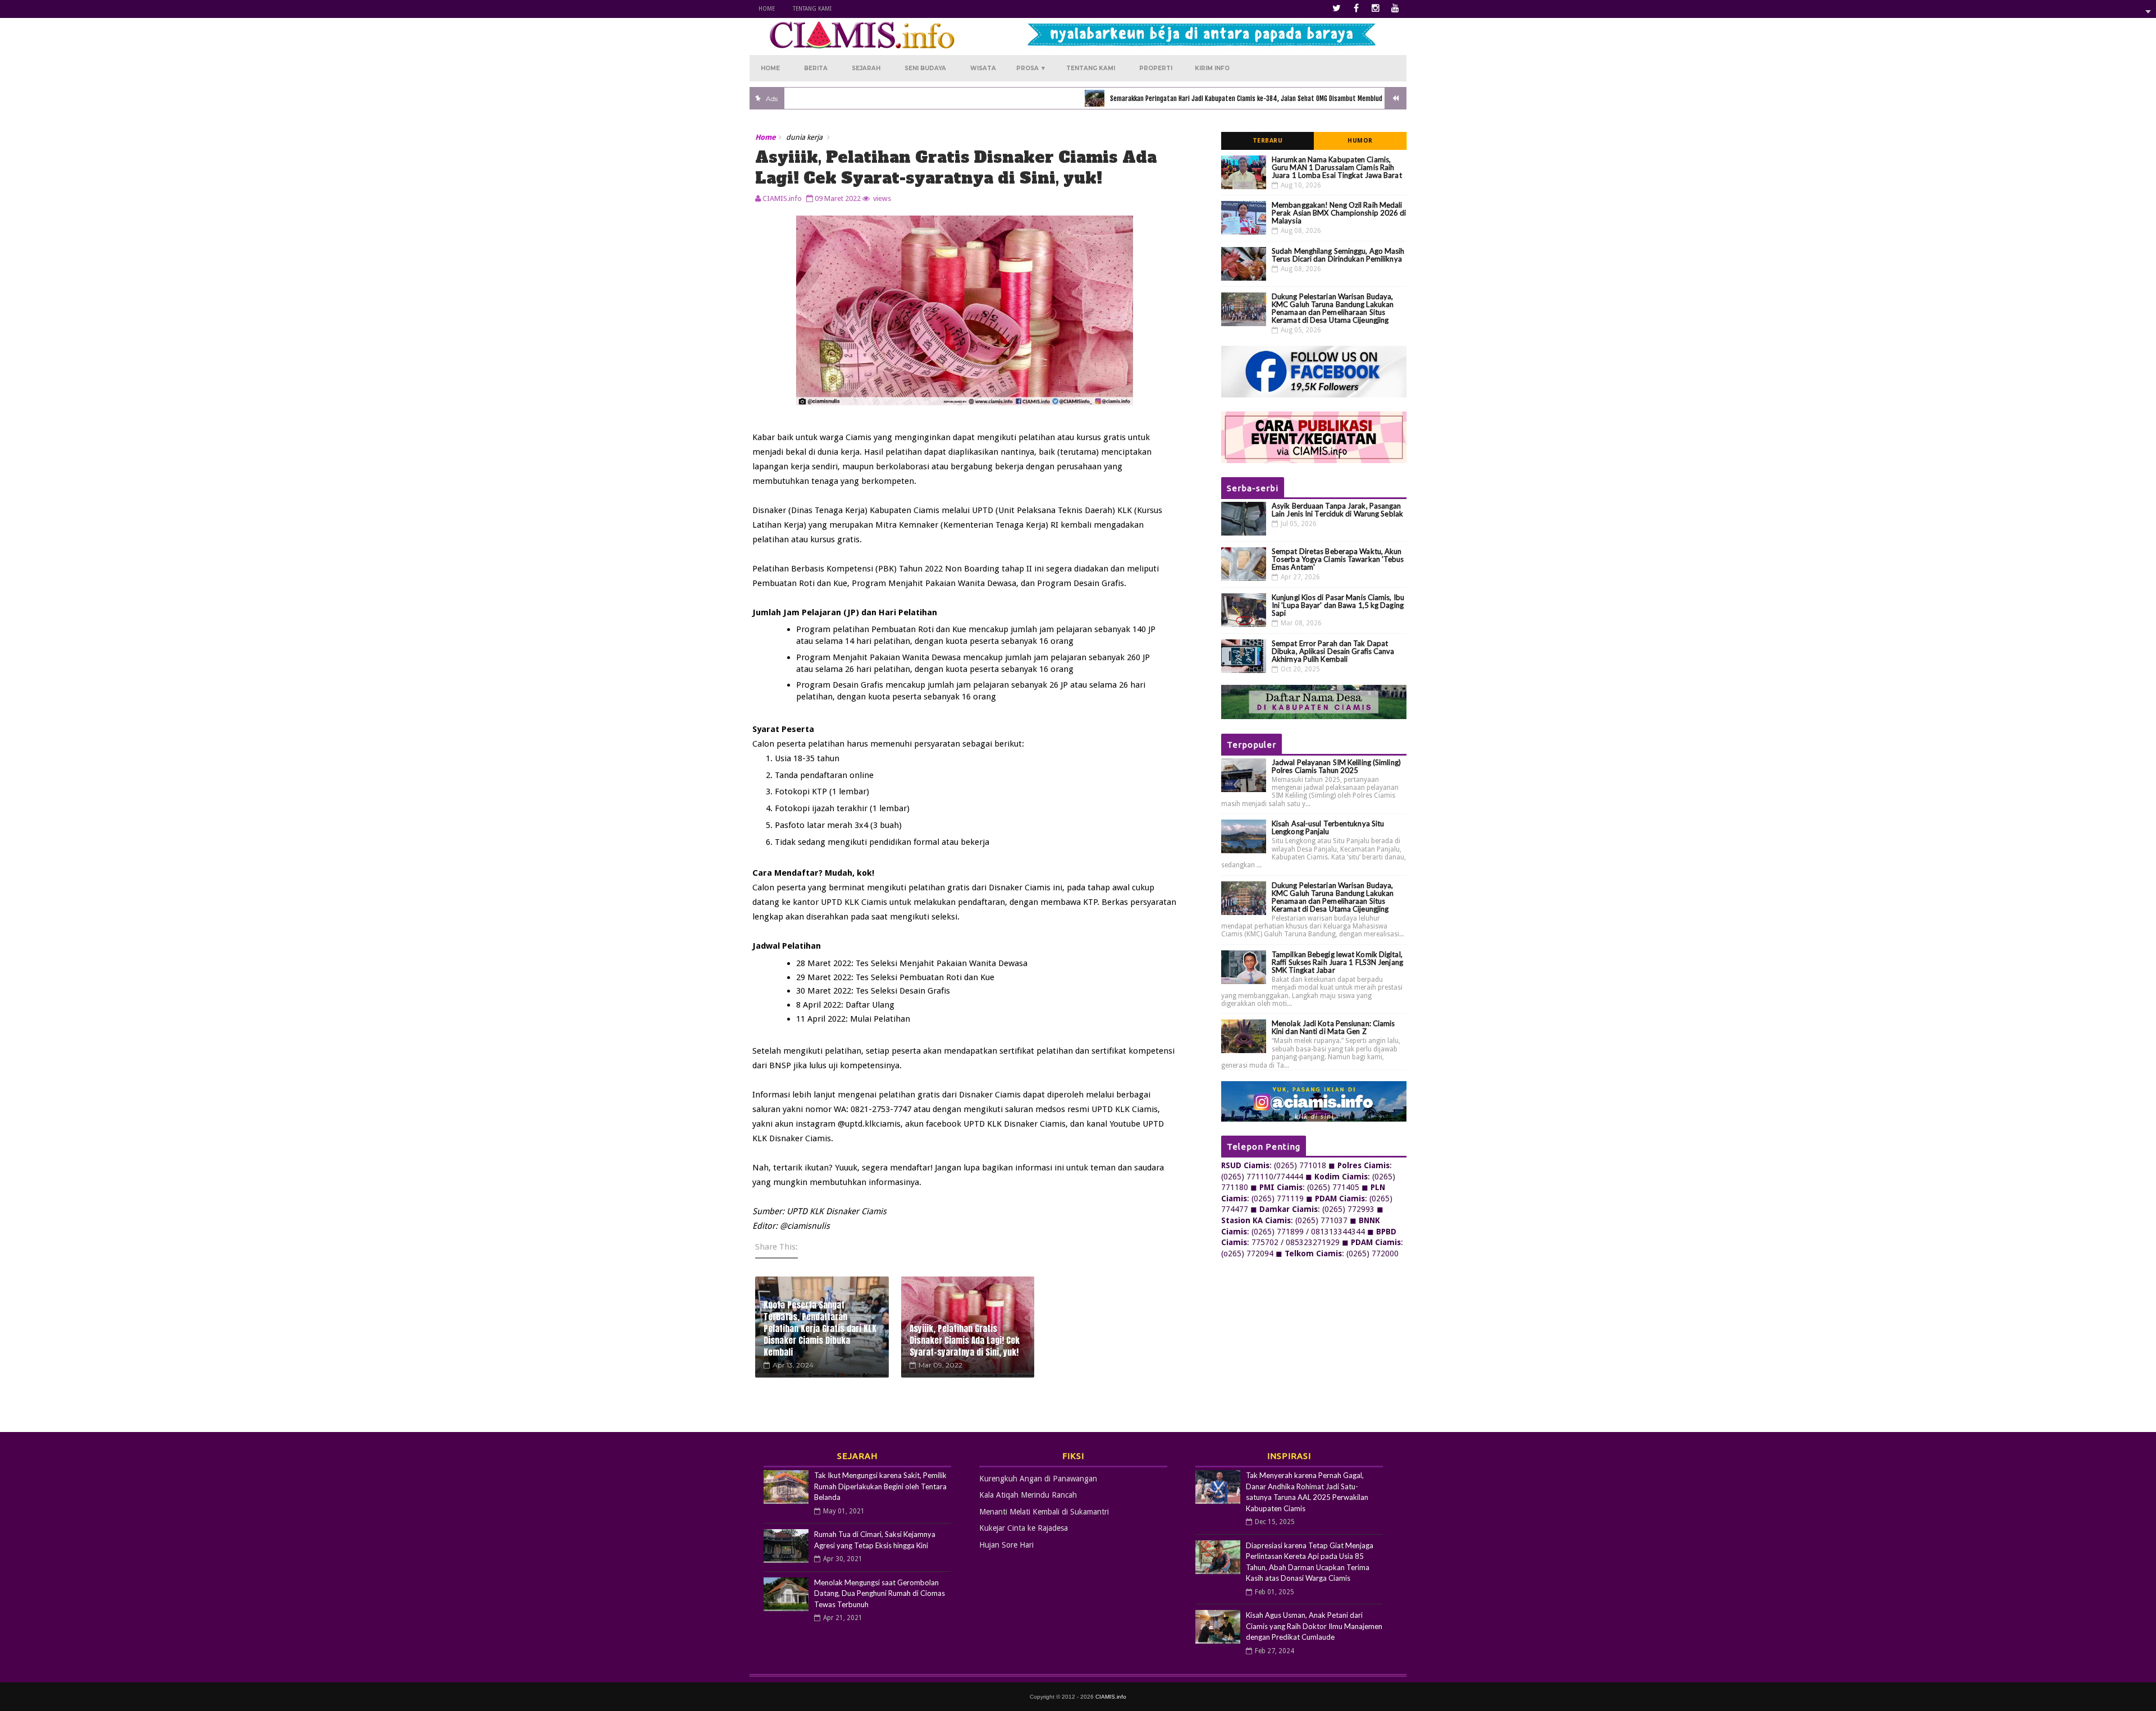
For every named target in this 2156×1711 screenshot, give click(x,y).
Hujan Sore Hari (1006, 1545)
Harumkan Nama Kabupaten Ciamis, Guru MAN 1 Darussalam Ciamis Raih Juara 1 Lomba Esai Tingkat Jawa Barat (1337, 167)
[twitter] (1336, 8)
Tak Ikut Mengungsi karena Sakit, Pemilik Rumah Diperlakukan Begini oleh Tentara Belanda (880, 1486)
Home (767, 9)
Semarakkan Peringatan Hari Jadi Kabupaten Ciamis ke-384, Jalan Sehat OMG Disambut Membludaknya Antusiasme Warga (1200, 99)
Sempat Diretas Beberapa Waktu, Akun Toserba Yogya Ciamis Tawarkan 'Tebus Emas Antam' (1338, 559)
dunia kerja (804, 137)
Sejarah (866, 68)
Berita (816, 68)
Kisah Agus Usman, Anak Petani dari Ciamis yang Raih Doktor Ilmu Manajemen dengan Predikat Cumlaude (1314, 1626)
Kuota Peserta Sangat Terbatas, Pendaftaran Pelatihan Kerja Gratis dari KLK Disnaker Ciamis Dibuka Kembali (820, 1328)
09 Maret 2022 (838, 198)
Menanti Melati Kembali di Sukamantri (1044, 1512)
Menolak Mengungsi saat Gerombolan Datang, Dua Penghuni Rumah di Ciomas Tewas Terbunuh (880, 1593)
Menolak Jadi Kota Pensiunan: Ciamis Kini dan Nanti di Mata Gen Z (1333, 1027)
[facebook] (1356, 8)
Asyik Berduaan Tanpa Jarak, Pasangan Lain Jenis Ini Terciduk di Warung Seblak (1337, 510)
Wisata (983, 68)
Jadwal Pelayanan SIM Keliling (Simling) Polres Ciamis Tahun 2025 (1336, 766)
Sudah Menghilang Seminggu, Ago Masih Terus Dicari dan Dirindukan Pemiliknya (1338, 255)
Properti (1156, 68)
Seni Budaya (925, 68)
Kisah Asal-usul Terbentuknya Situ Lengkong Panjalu (1328, 827)
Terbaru (1268, 141)
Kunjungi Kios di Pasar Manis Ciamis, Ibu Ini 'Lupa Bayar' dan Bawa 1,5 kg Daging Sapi (1338, 605)
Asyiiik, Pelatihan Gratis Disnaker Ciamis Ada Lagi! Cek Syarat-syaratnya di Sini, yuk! (965, 1340)
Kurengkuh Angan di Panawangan (1038, 1479)
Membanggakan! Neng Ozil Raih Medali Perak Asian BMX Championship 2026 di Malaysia (1339, 213)
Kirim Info (1212, 68)
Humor (1360, 141)
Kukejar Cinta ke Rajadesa (1024, 1528)
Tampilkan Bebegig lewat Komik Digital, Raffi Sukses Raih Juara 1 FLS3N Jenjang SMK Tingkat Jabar (1337, 962)
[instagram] (1376, 8)
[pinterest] (1395, 8)
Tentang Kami (812, 9)
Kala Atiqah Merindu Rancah (1028, 1495)
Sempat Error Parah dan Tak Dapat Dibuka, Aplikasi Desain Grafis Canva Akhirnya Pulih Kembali (1333, 651)
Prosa (1031, 68)
